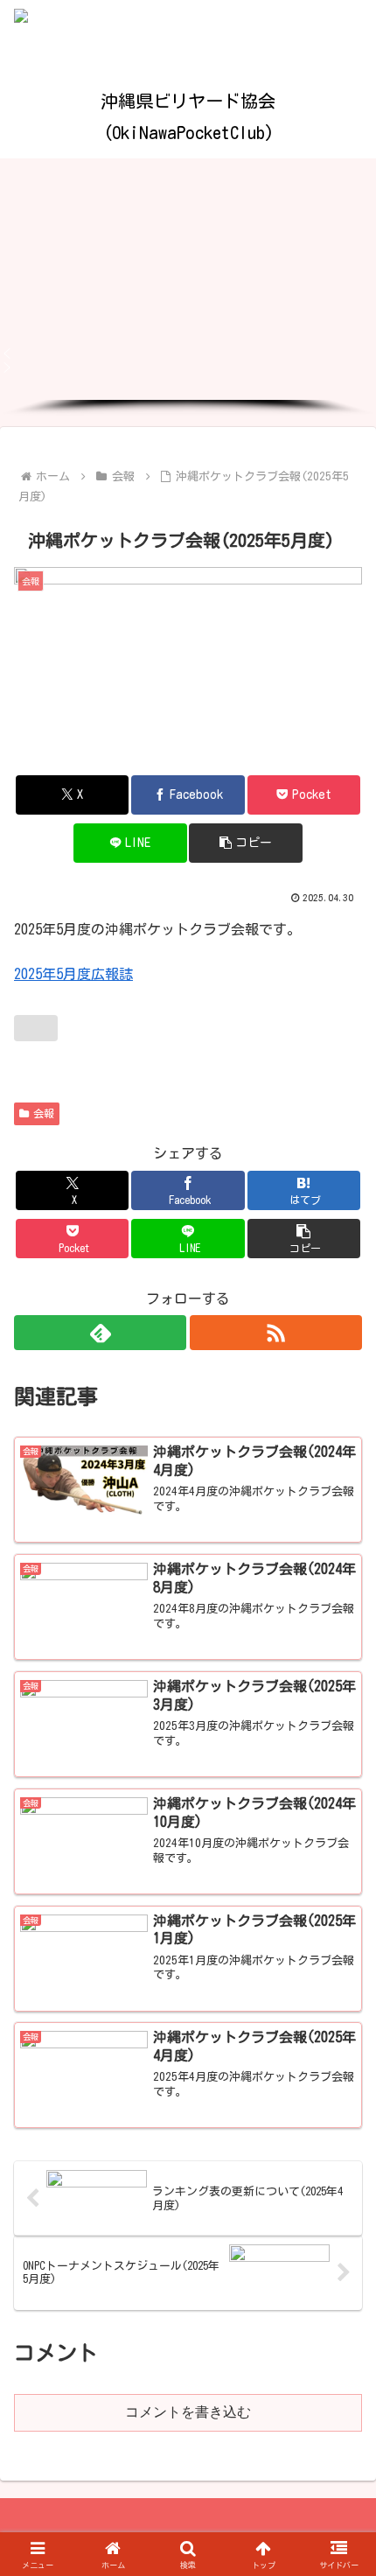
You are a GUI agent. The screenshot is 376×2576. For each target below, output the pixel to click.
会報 (44, 1113)
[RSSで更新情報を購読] (276, 1333)
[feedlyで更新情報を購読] (100, 1333)
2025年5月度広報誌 (73, 974)
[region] (188, 287)
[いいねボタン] (36, 1028)
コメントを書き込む (188, 2412)
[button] (188, 353)
